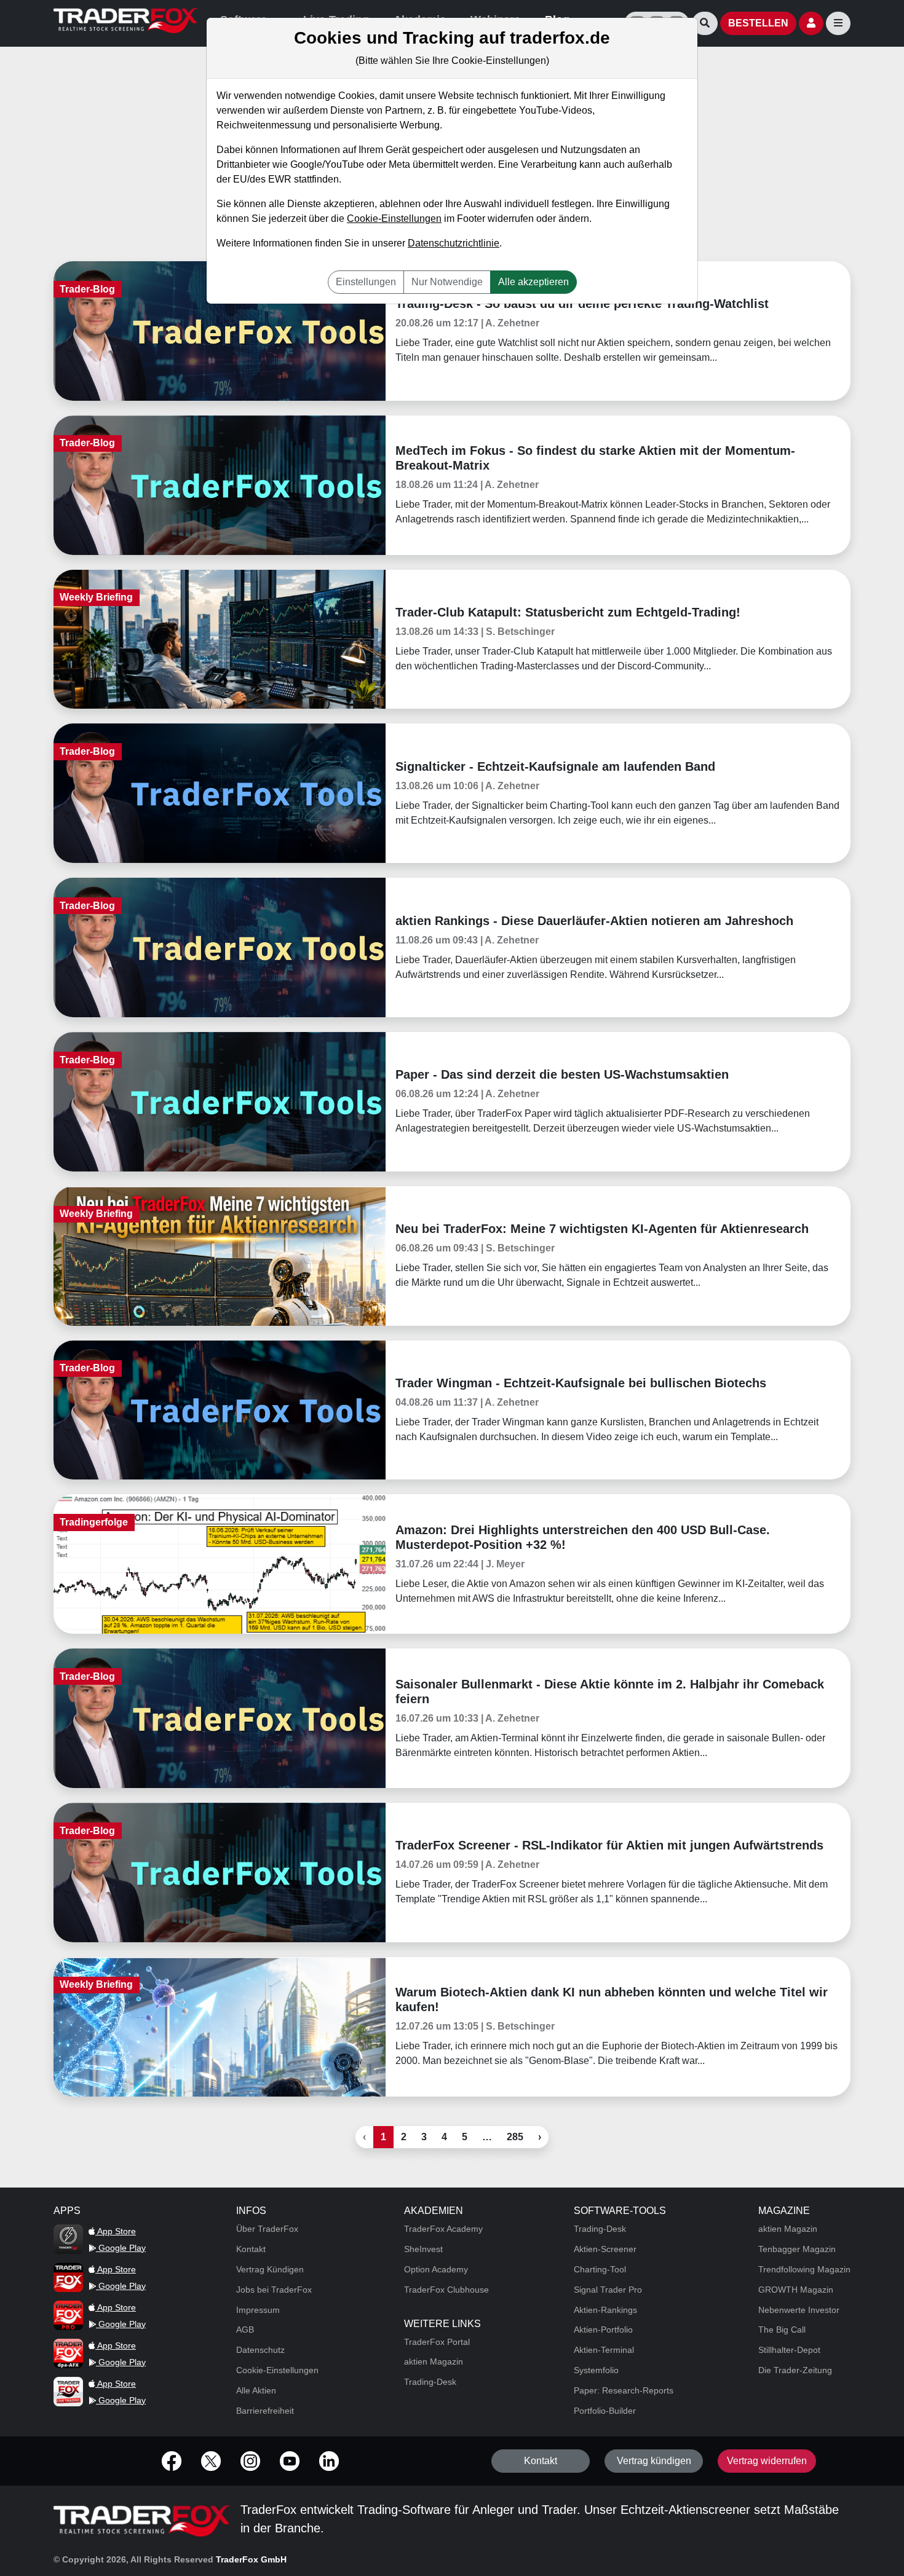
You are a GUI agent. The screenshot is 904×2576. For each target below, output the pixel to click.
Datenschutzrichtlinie (454, 243)
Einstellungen (366, 282)
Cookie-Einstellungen (394, 219)
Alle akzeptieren (533, 282)
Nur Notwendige (447, 282)
